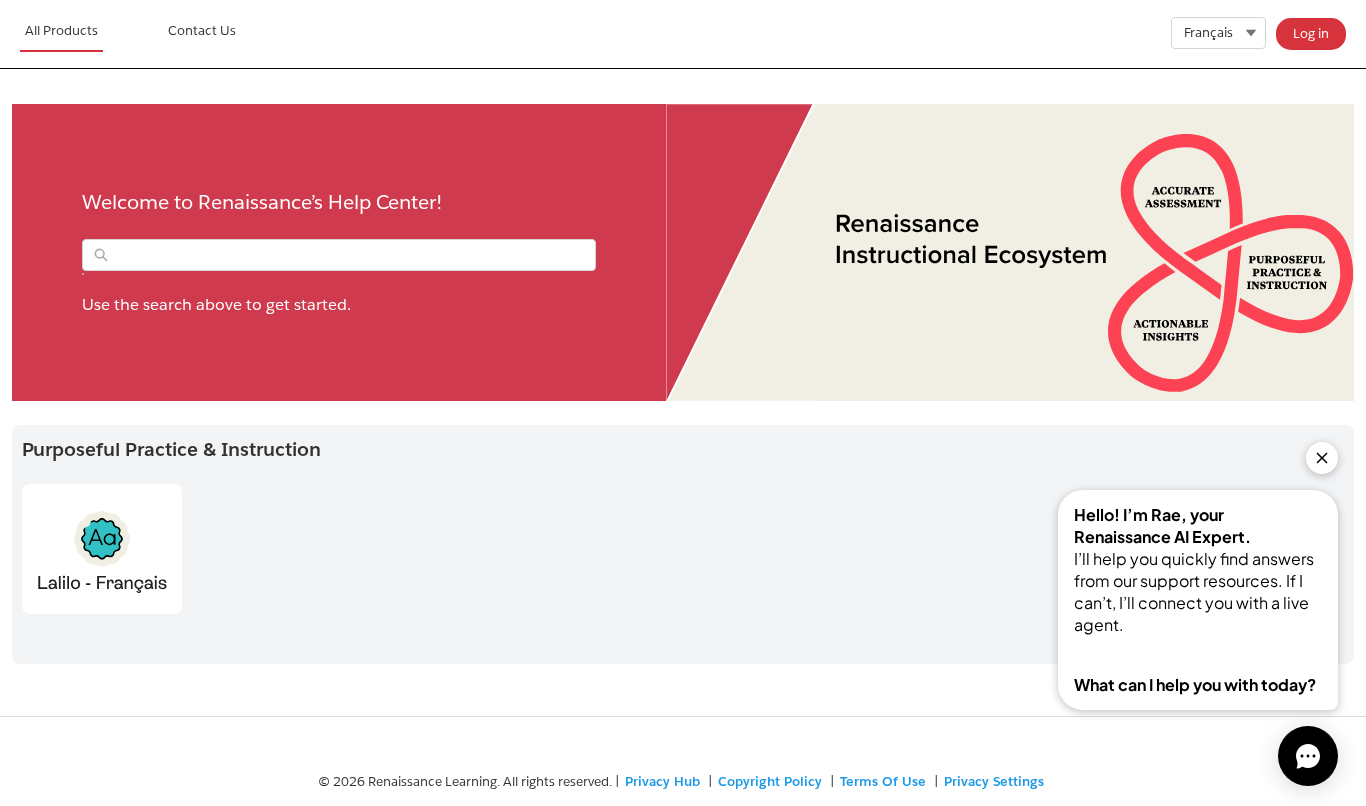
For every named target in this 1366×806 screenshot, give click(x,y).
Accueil (61, 34)
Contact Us (202, 30)
